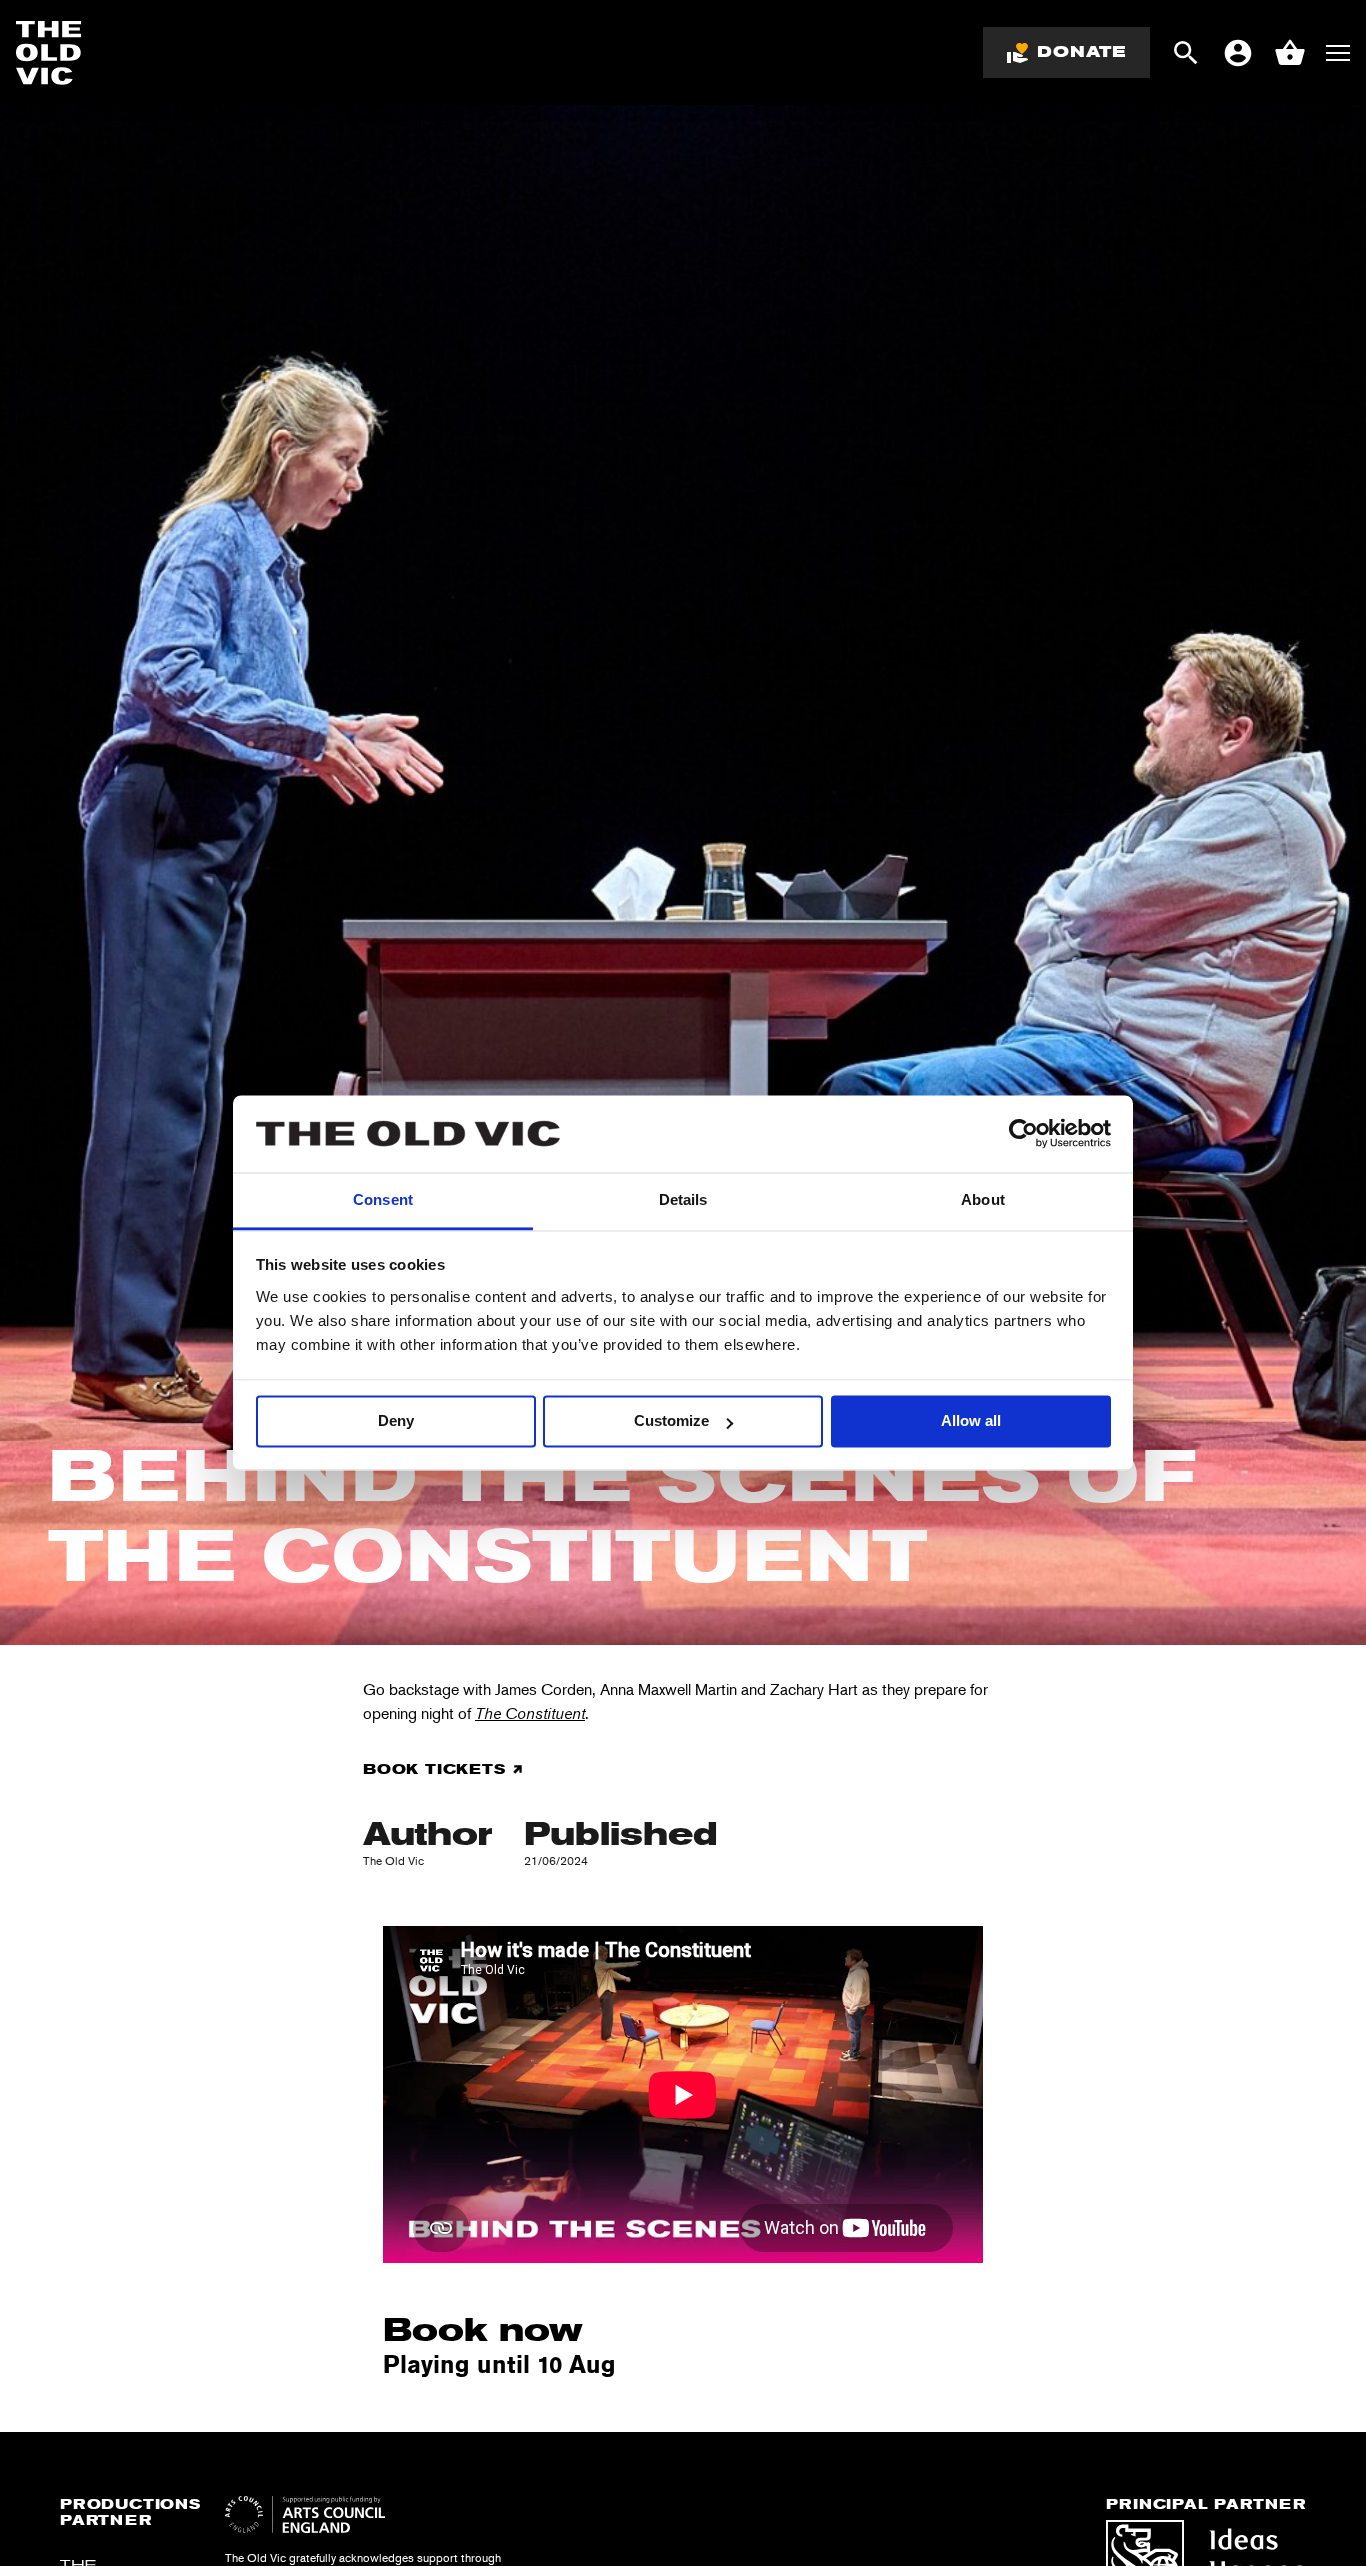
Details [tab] (683, 1199)
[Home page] (49, 53)
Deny (396, 1421)
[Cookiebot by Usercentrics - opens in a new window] (1023, 1134)
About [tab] (983, 1199)
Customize (671, 1421)
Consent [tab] (383, 1199)
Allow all (971, 1421)
